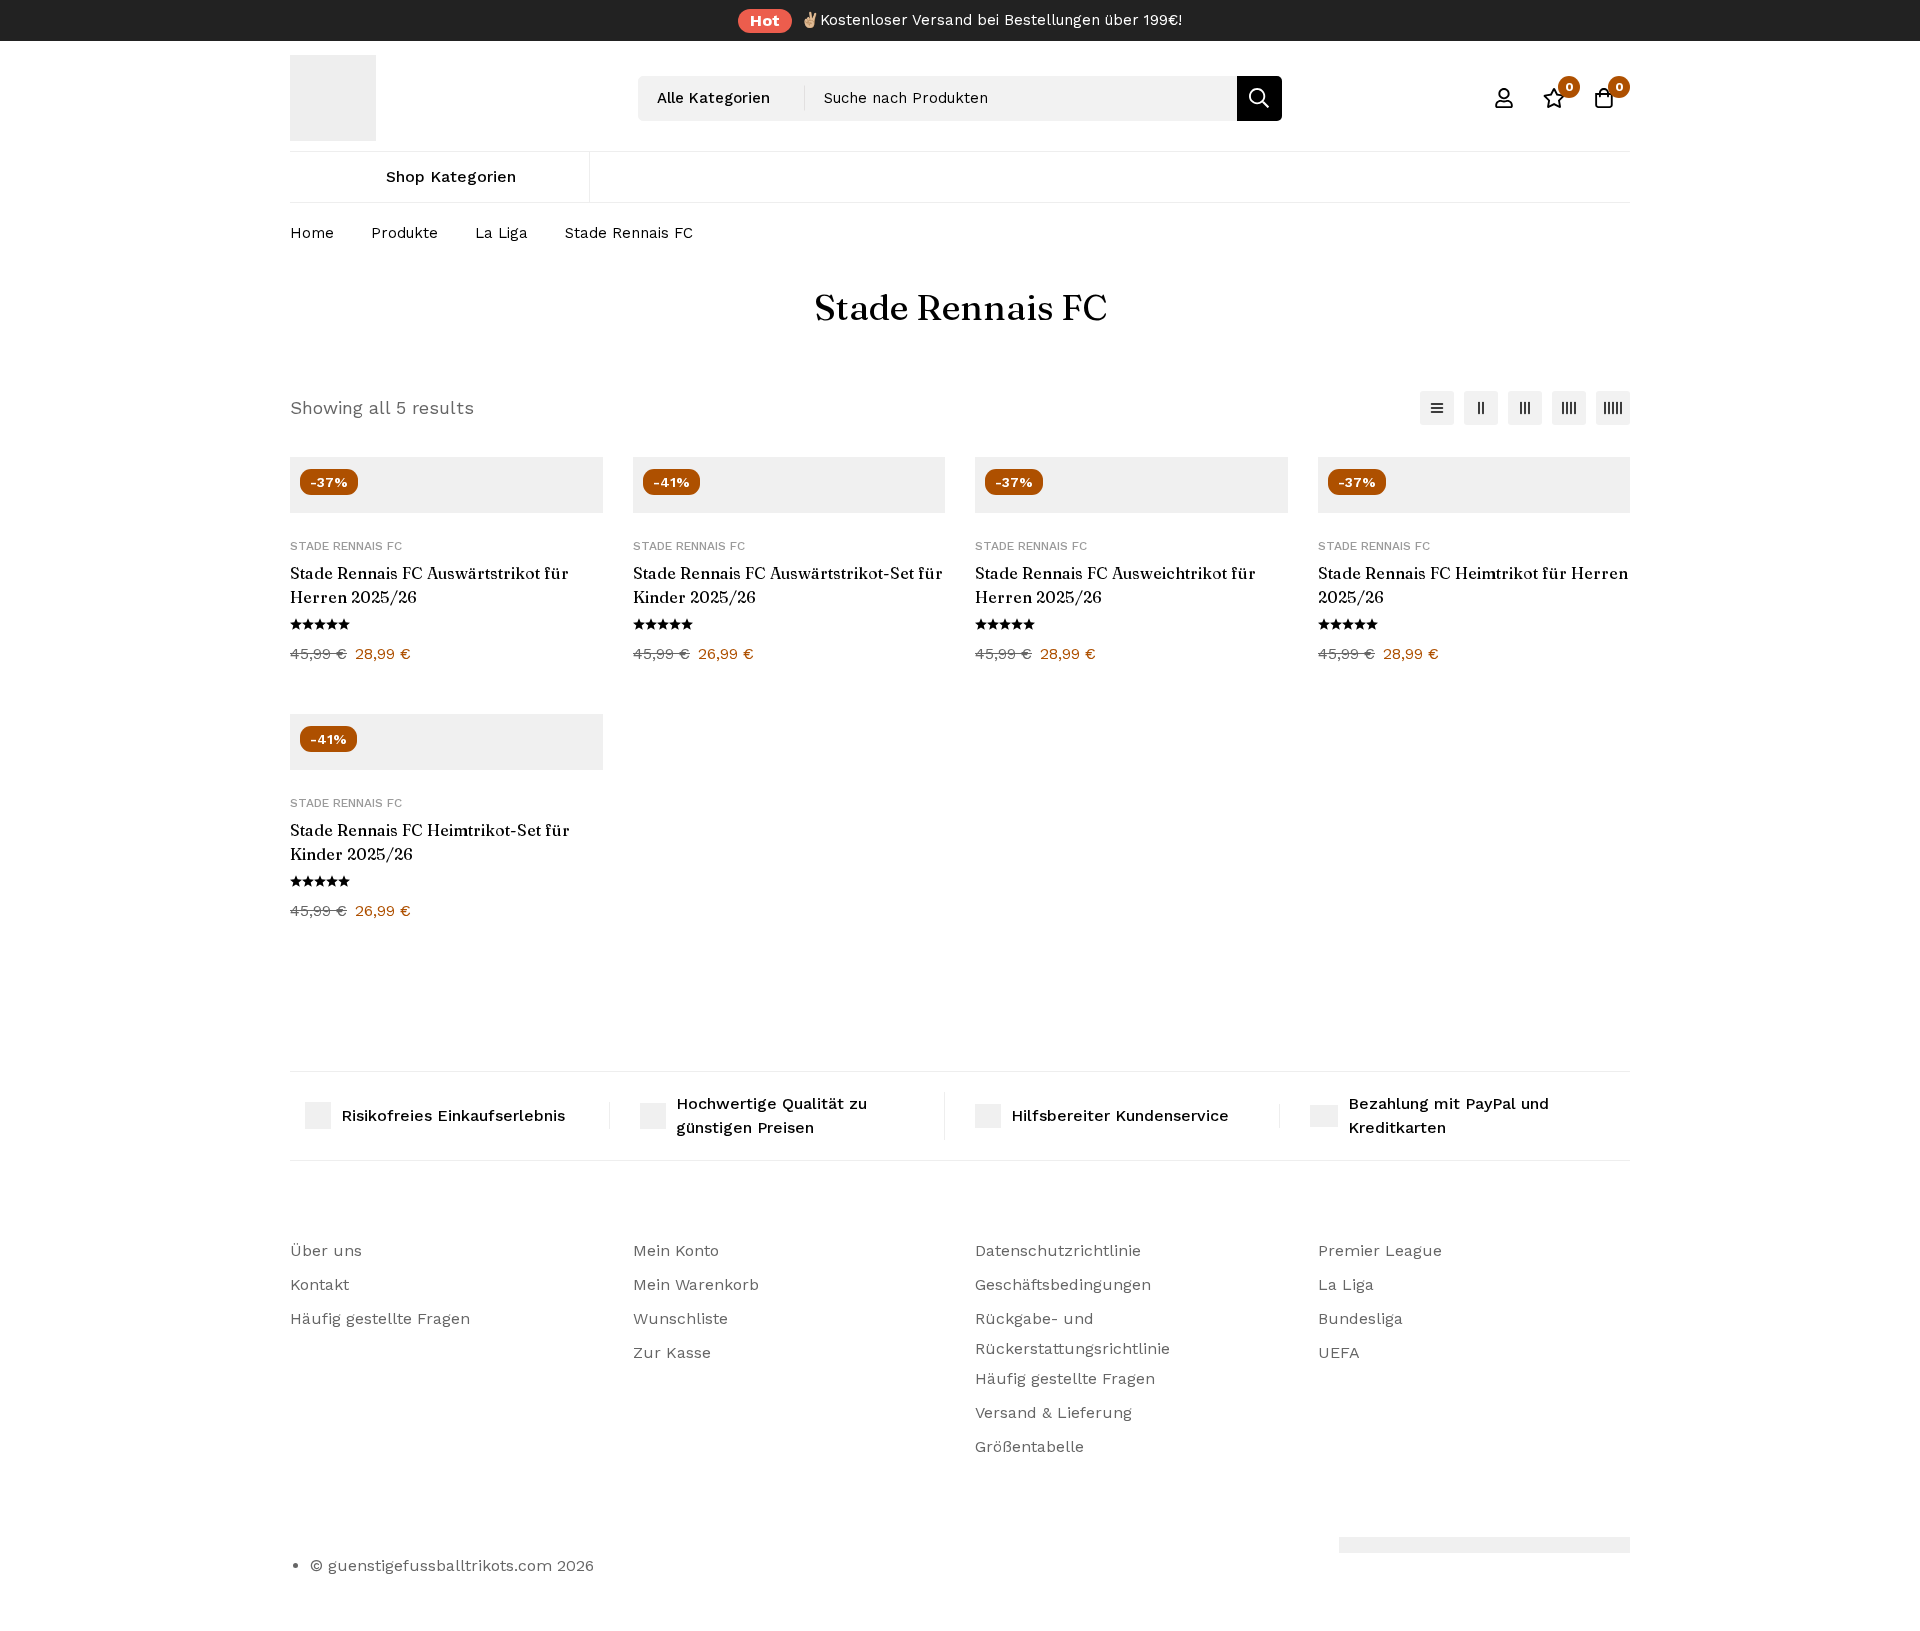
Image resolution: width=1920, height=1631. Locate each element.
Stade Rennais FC (346, 546)
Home (312, 233)
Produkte (404, 233)
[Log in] (1504, 98)
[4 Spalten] (1569, 408)
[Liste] (1437, 408)
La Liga (501, 233)
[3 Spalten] (1525, 408)
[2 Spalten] (1481, 408)
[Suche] (1259, 98)
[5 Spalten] (1613, 408)
